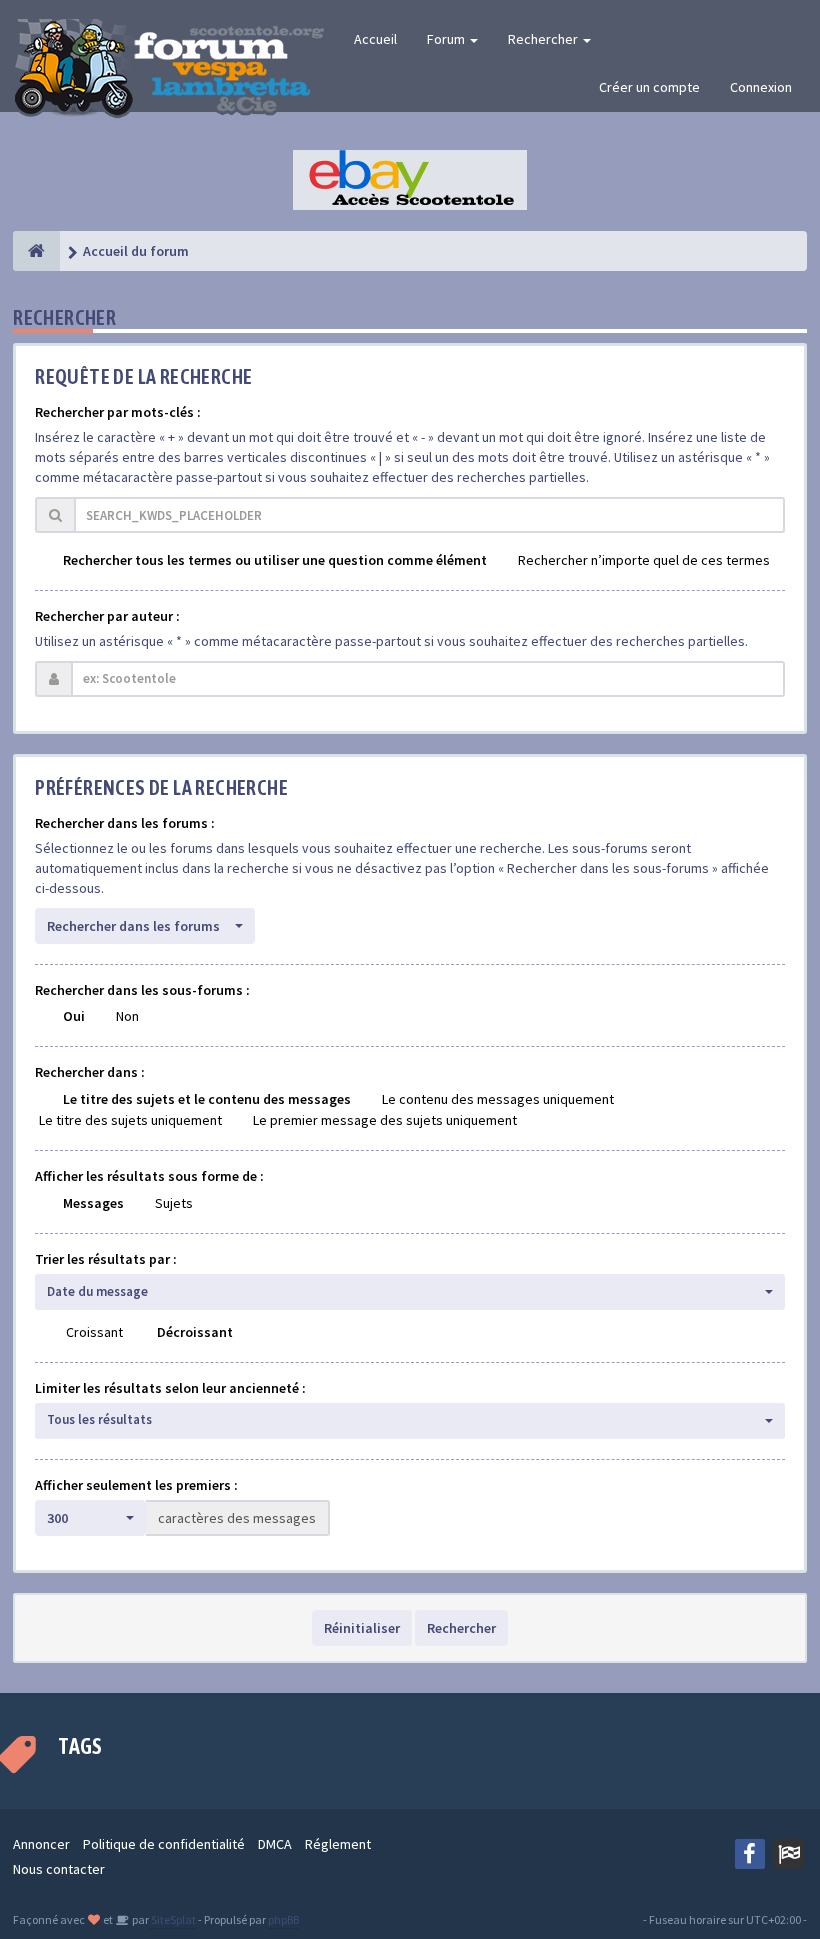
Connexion (761, 87)
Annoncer (41, 1844)
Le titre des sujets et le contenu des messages (207, 1099)
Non (127, 1016)
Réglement (338, 1844)
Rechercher (544, 39)
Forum (447, 39)
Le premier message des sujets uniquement (385, 1120)
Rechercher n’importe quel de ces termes (644, 560)
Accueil (375, 39)
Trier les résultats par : (106, 1259)
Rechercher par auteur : (107, 616)
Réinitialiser (362, 1628)
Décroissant (195, 1332)
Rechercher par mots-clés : (118, 412)
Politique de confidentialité (164, 1844)
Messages (93, 1203)
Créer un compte (649, 87)
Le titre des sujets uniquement (130, 1120)
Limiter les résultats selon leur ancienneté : (170, 1388)
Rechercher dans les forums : (125, 823)
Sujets (174, 1203)
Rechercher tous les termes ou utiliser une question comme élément (275, 560)
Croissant (94, 1332)
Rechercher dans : (90, 1072)
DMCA (275, 1844)
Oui (74, 1016)
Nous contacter (59, 1869)
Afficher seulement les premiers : (136, 1485)
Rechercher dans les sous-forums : (142, 990)
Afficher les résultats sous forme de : (149, 1176)
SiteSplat (172, 1919)
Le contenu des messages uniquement (498, 1099)
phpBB (283, 1919)
